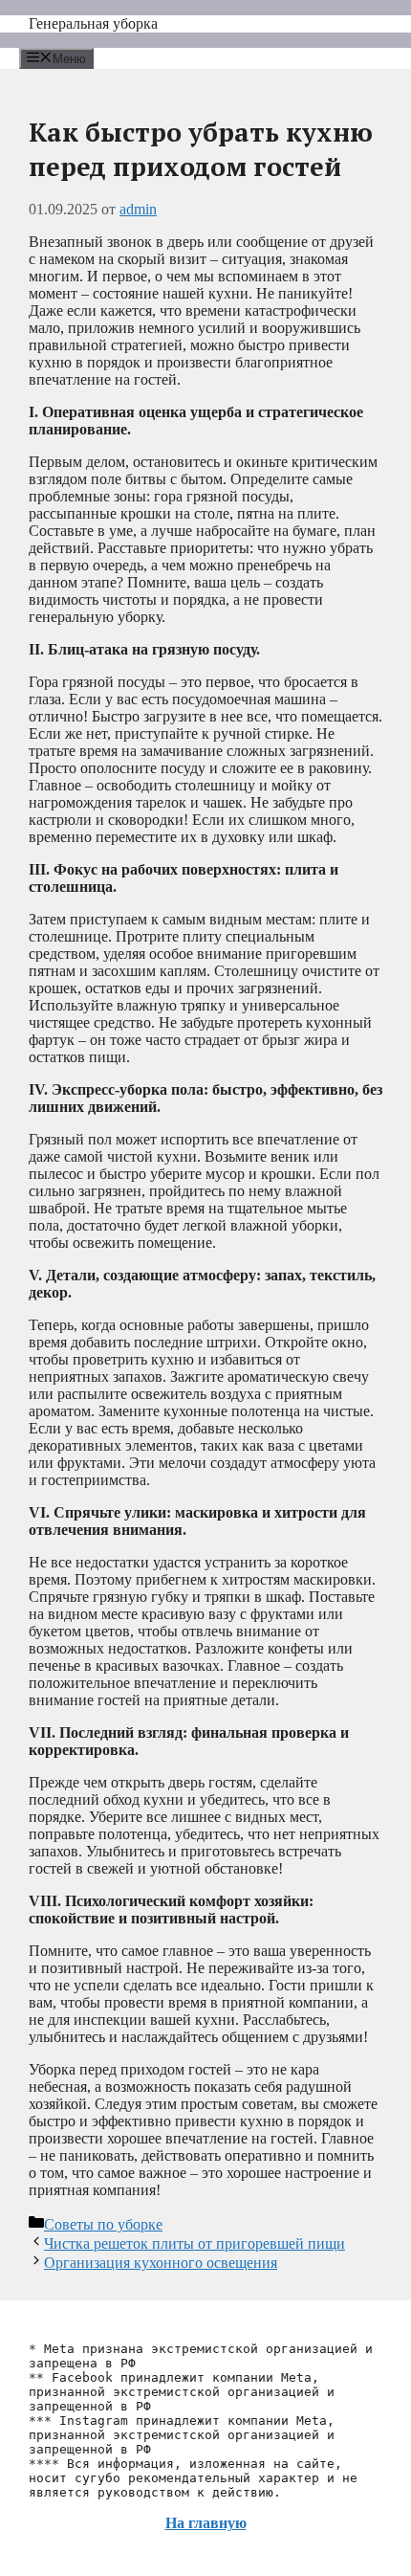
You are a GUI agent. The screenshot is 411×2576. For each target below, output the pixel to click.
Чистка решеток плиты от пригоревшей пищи (195, 2243)
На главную (206, 2523)
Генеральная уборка (93, 23)
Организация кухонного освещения (161, 2263)
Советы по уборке (103, 2224)
